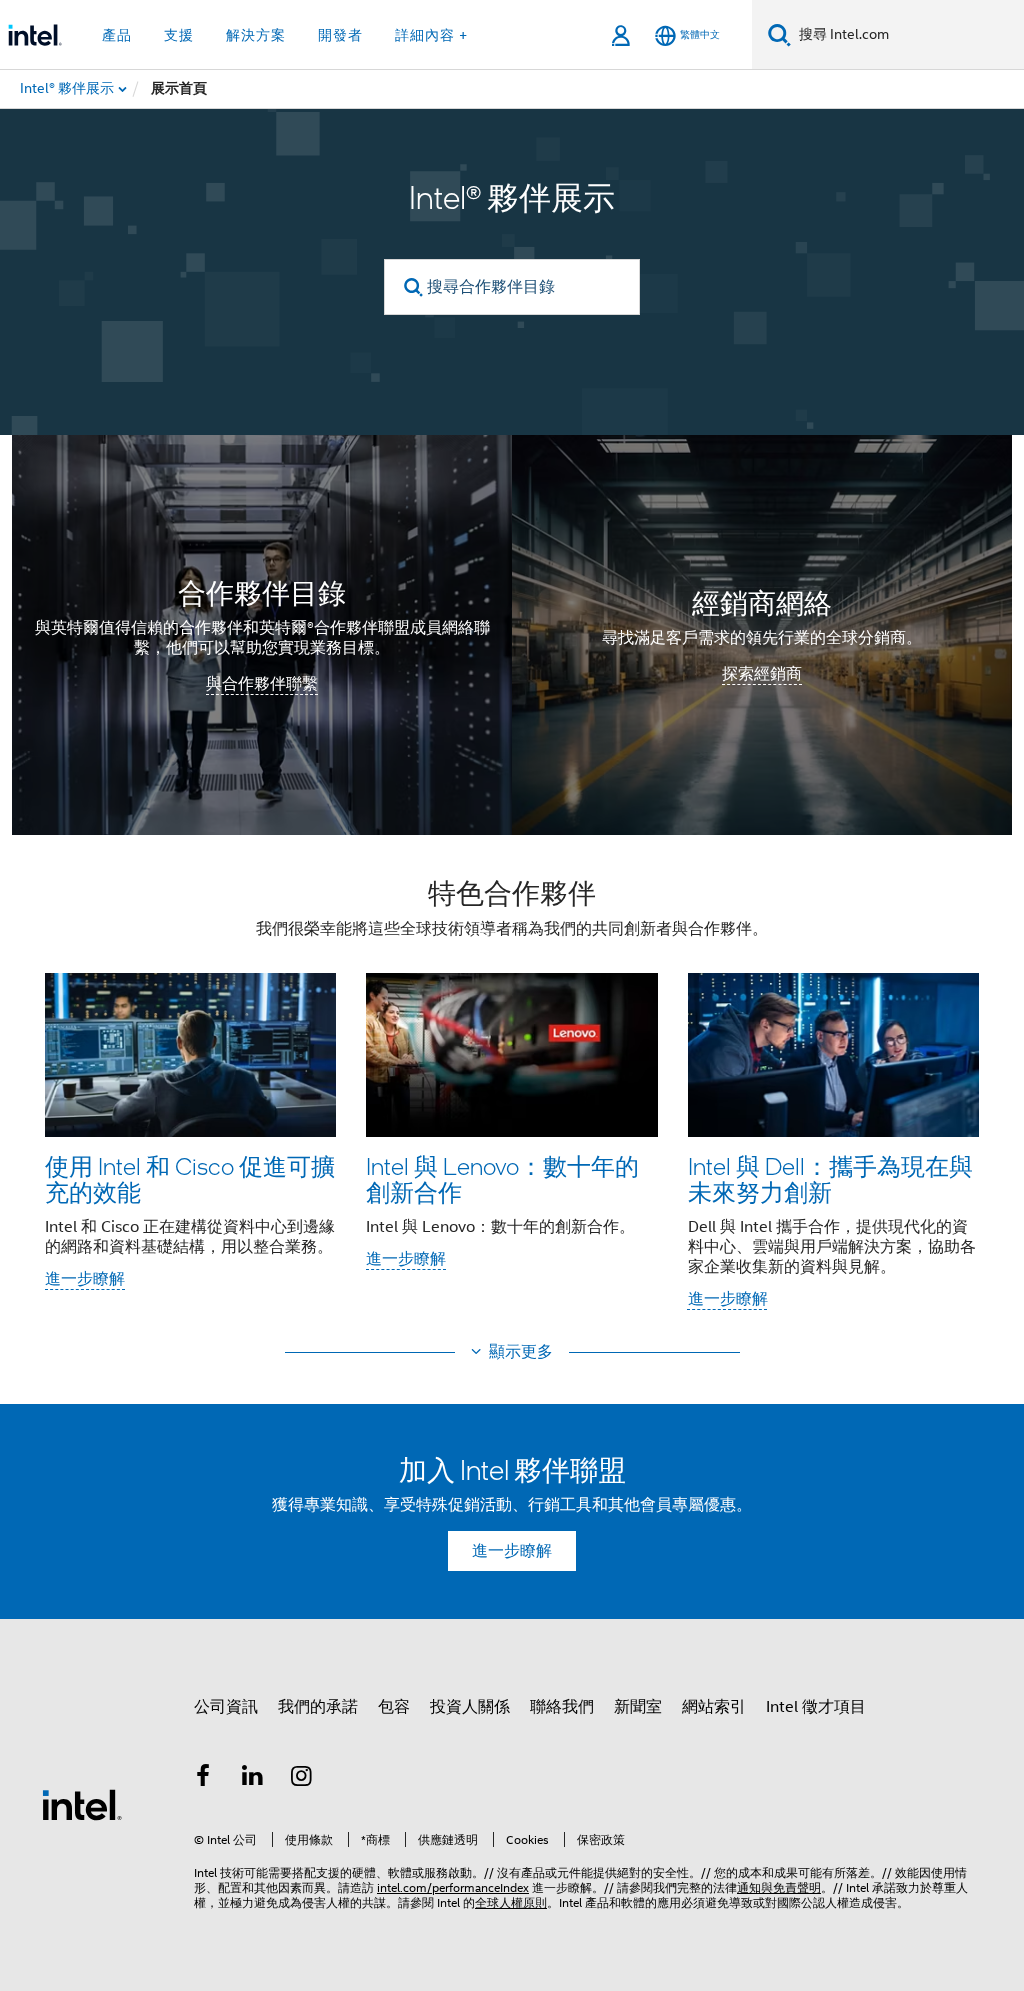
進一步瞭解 (85, 1279)
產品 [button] (117, 35)
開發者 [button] (340, 35)
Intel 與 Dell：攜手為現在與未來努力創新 (830, 1178)
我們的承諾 (318, 1707)
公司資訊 (226, 1707)
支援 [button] (179, 35)
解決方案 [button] (256, 35)
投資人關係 (470, 1707)
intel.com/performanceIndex (453, 1887)
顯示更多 (521, 1352)
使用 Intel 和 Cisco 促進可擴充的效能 (190, 1178)
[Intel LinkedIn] (253, 1779)
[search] (413, 287)
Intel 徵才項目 (816, 1707)
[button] (512, 1100)
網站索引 (714, 1707)
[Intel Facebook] (203, 1779)
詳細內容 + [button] (431, 35)
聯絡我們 (562, 1707)
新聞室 (638, 1707)
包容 (394, 1707)
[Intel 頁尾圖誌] (82, 1804)
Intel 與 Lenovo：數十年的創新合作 (502, 1178)
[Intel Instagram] (302, 1779)
